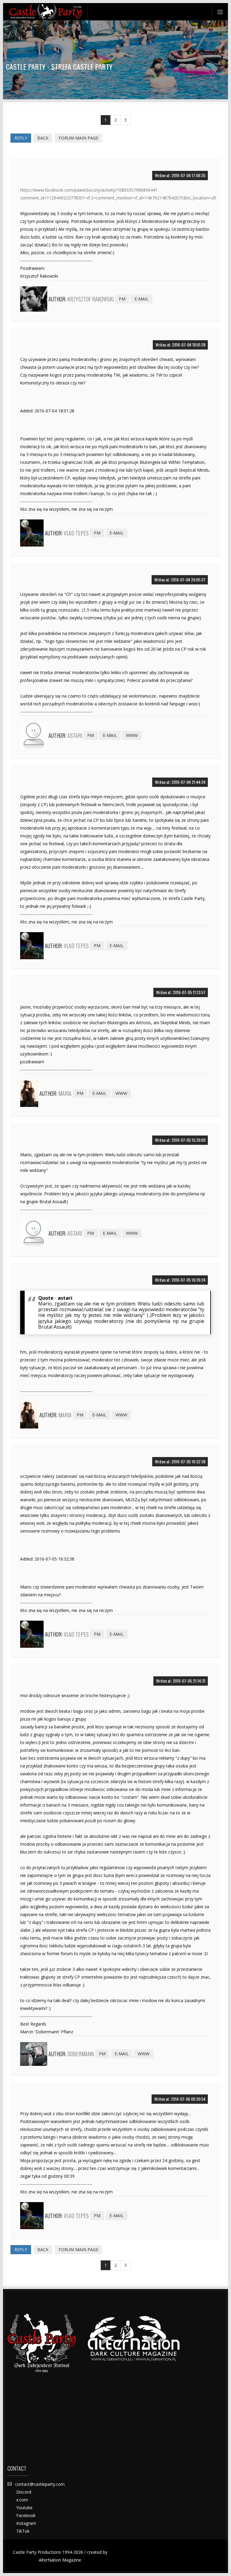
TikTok (23, 2531)
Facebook (26, 2515)
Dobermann (81, 2054)
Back (43, 138)
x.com (22, 2500)
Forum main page (79, 138)
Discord (24, 2492)
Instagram (26, 2523)
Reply (21, 138)
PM (122, 299)
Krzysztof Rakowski (91, 299)
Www (132, 735)
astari (75, 735)
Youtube (24, 2508)
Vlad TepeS (76, 533)
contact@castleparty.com (40, 2484)
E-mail (142, 299)
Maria (65, 1093)
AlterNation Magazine (60, 2560)
